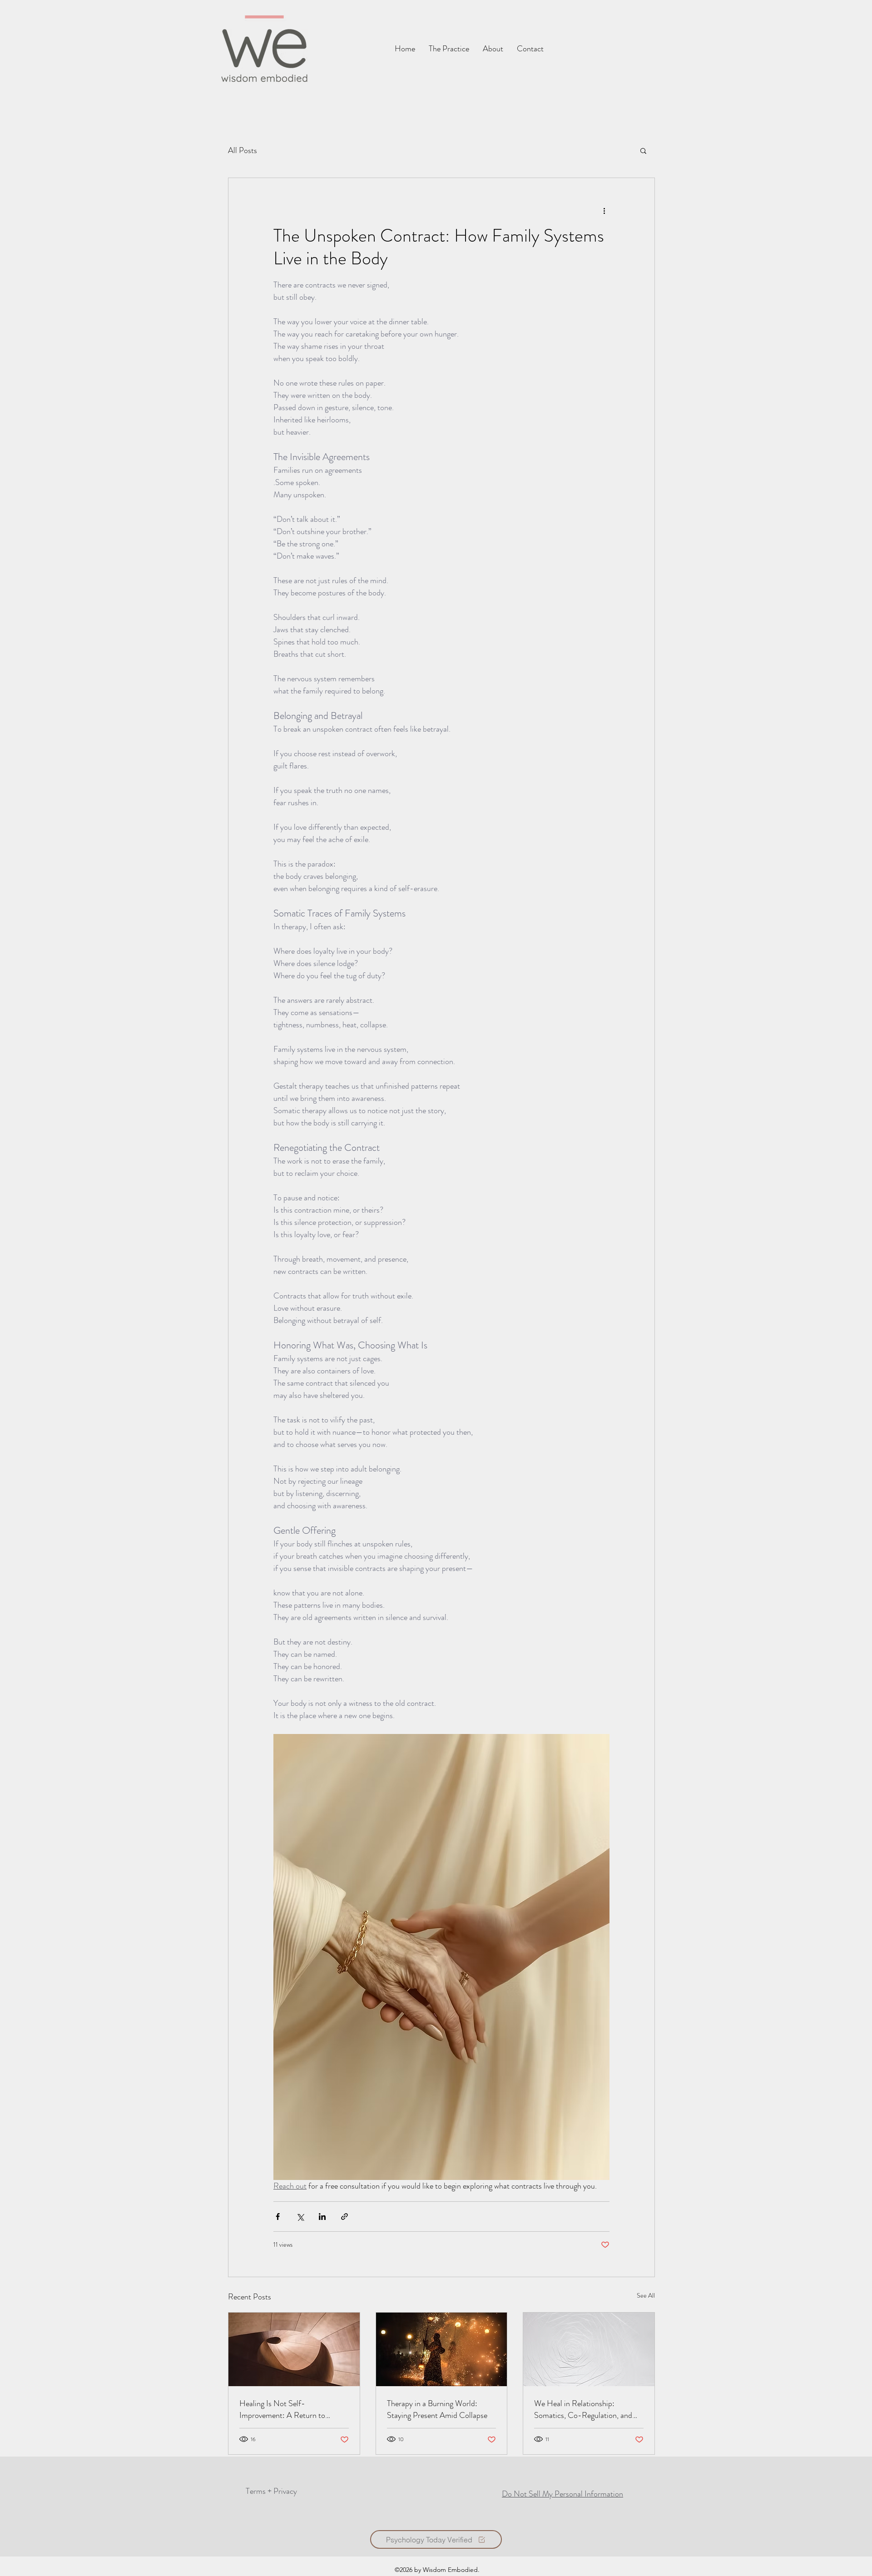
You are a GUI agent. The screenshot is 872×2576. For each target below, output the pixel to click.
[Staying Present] (442, 2349)
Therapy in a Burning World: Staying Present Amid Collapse (437, 2409)
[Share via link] (344, 2217)
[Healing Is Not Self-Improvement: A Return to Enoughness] (294, 2349)
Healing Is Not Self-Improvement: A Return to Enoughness (282, 2409)
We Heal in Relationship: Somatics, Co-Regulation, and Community (583, 2409)
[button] (530, 49)
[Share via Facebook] (278, 2217)
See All (646, 2295)
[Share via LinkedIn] (322, 2217)
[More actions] (604, 211)
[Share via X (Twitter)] (300, 2217)
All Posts (243, 150)
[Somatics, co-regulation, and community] (589, 2349)
